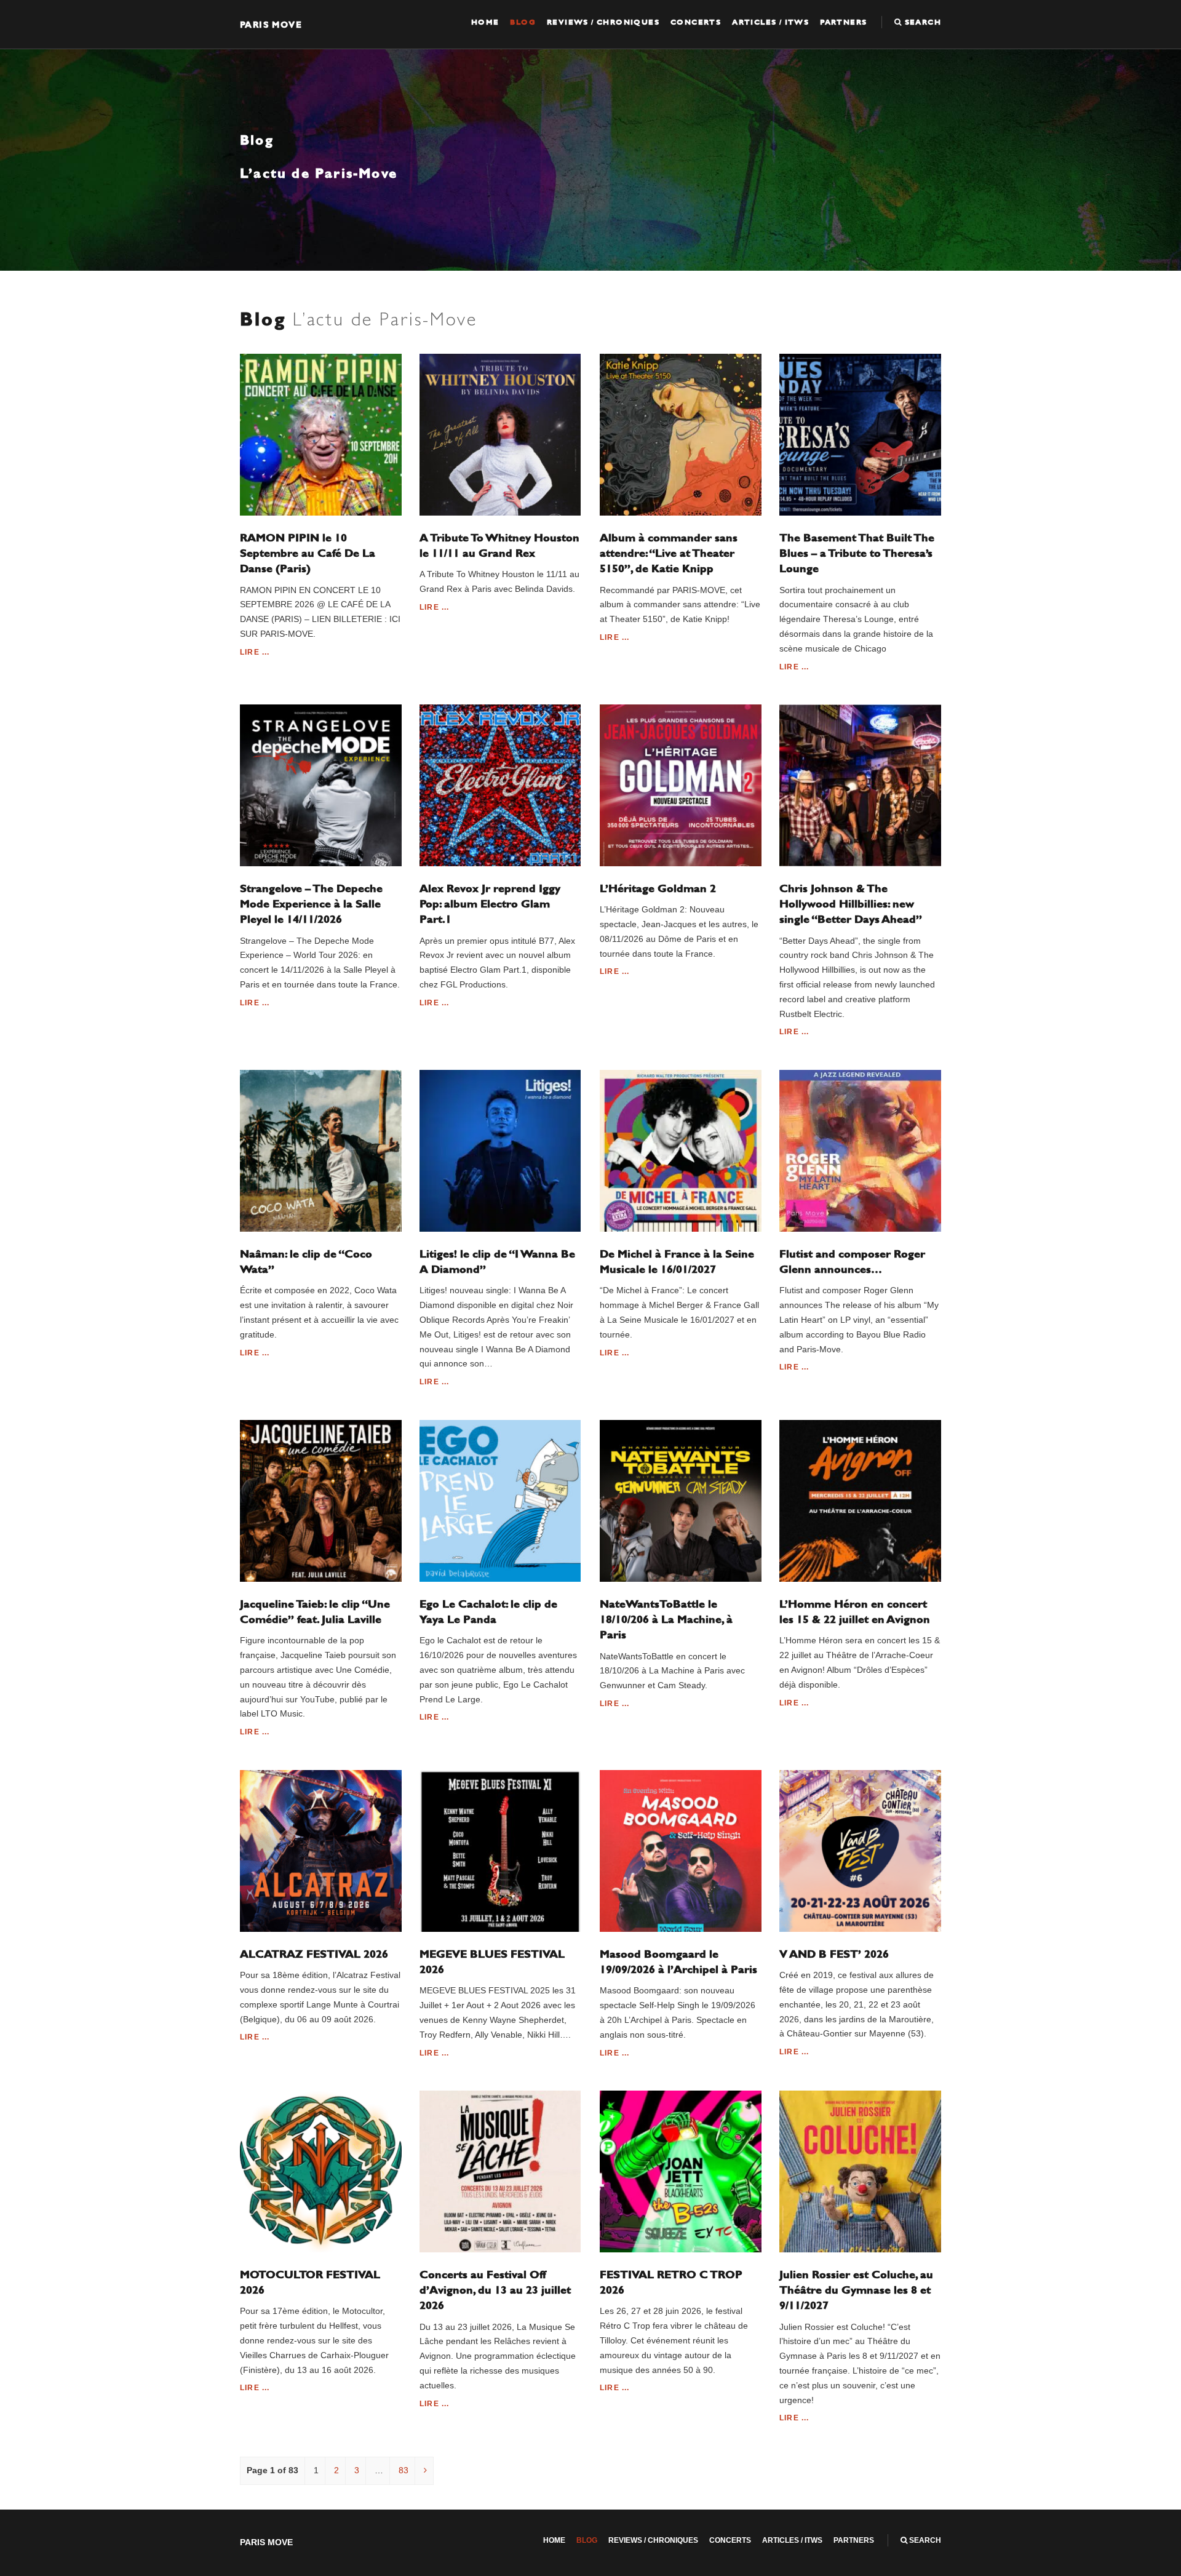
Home (485, 22)
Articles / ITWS (770, 22)
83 (404, 2470)
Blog (523, 22)
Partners (843, 22)
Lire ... (255, 652)
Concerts (696, 22)
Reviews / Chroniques (603, 22)
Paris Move (271, 24)
